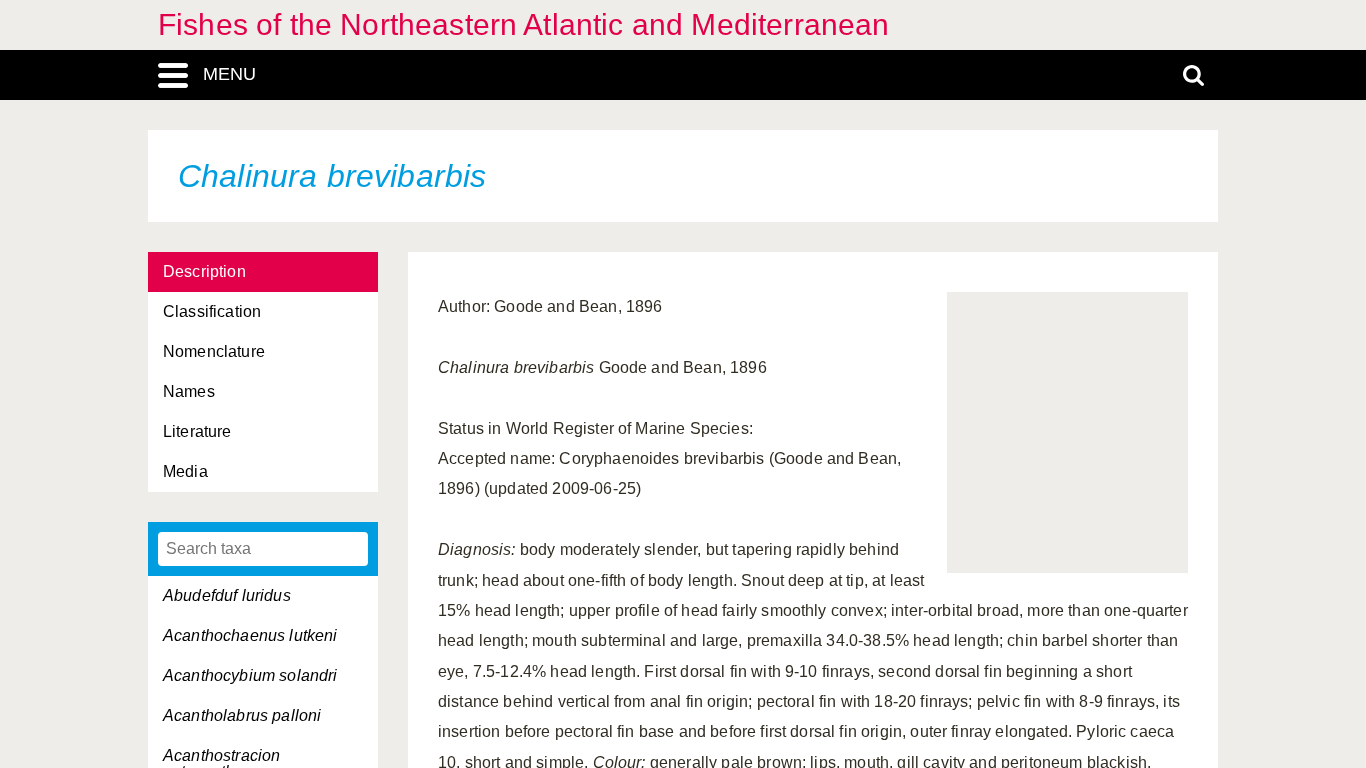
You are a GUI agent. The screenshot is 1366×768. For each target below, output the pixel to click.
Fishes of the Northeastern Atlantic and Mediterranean (523, 24)
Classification (212, 311)
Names (189, 391)
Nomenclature (214, 351)
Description (204, 271)
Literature (197, 431)
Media (185, 471)
